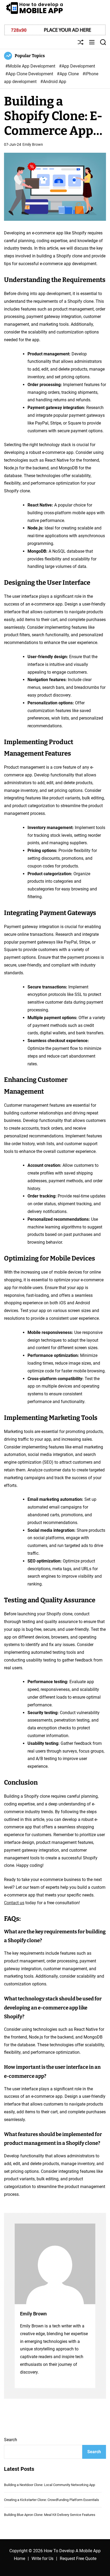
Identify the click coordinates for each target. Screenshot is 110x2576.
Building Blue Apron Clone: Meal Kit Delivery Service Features (50, 2515)
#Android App (53, 82)
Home (19, 2559)
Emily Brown (33, 144)
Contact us (14, 1903)
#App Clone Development (30, 74)
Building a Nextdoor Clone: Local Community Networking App (50, 2485)
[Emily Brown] (55, 2264)
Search (11, 2440)
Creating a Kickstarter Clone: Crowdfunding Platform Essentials (52, 2500)
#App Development (77, 66)
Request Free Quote (78, 2559)
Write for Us (42, 2559)
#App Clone (68, 74)
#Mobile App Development (31, 66)
